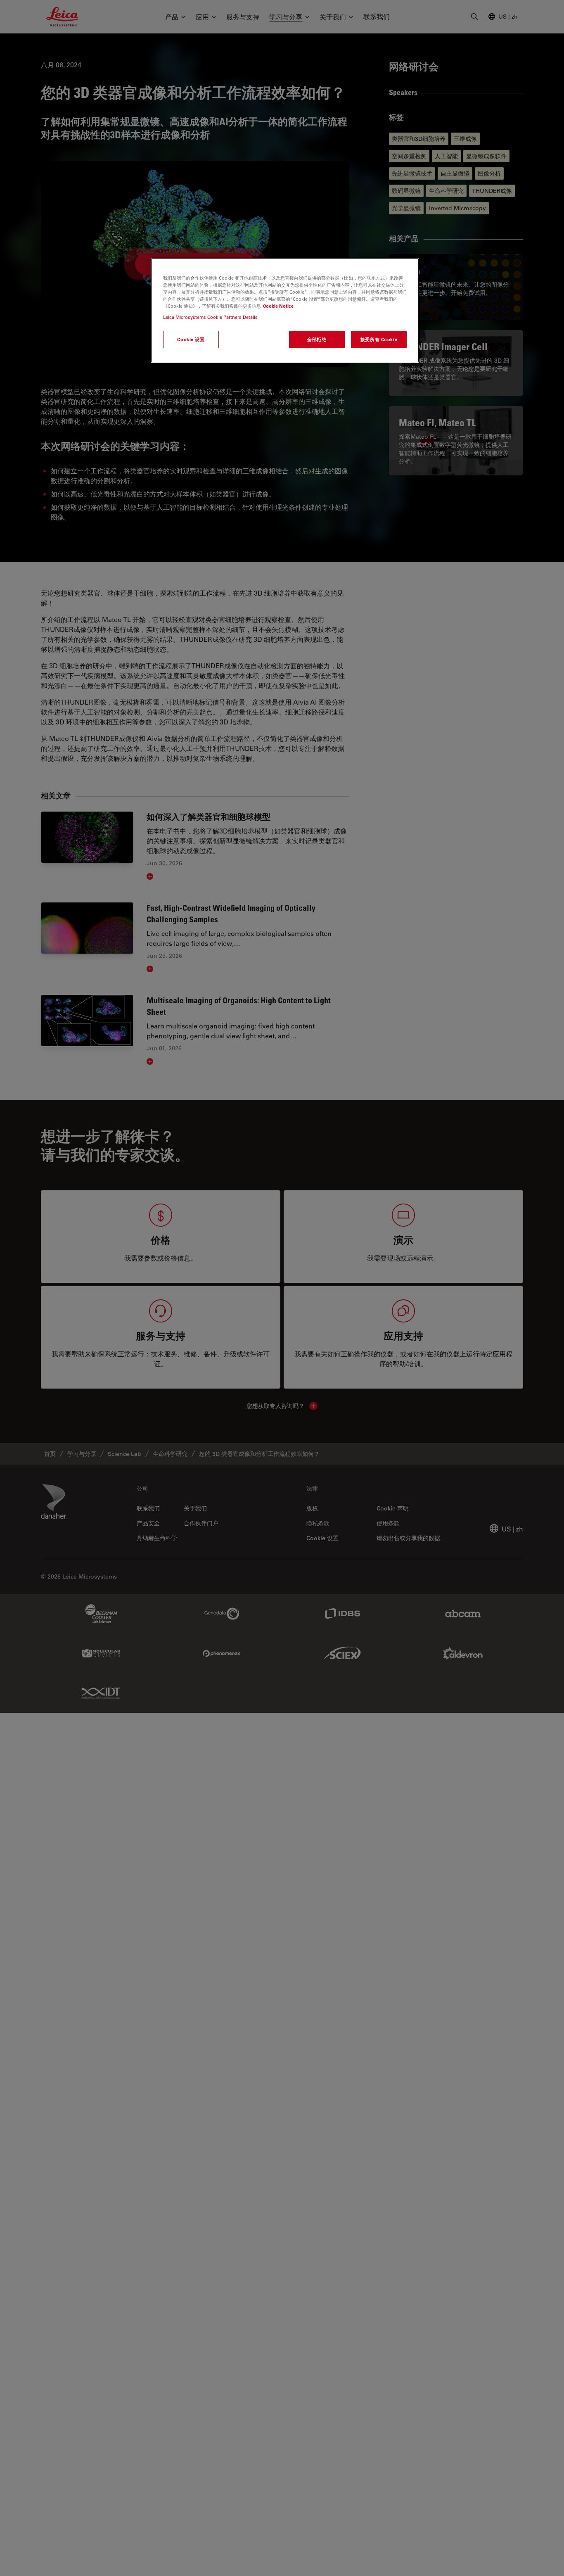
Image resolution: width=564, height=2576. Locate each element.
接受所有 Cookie (379, 339)
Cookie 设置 (191, 339)
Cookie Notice (278, 306)
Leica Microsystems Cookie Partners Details (210, 317)
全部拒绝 (317, 339)
